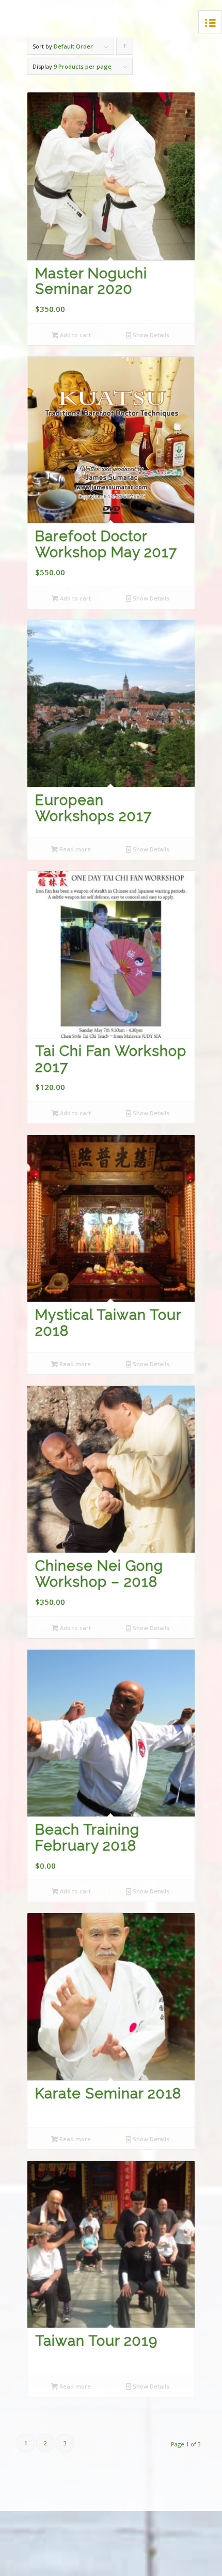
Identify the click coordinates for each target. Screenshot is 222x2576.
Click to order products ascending (125, 49)
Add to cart (75, 335)
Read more (74, 849)
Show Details (150, 335)
